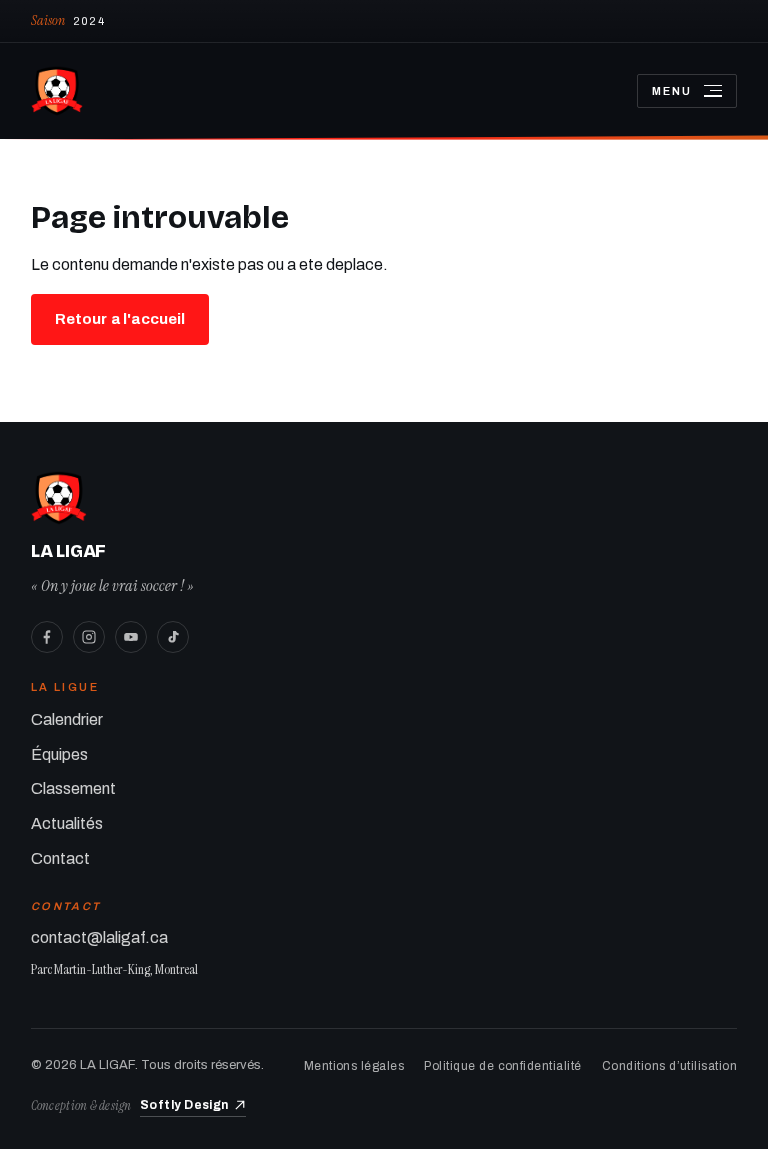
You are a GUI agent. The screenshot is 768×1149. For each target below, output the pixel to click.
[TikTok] (173, 637)
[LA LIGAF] (318, 91)
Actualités (67, 823)
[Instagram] (89, 637)
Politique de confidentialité (502, 1066)
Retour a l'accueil (120, 319)
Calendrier (67, 719)
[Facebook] (47, 637)
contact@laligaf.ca (99, 937)
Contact (60, 858)
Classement (73, 788)
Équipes (59, 754)
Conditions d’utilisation (670, 1066)
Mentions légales (354, 1066)
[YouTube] (131, 637)
